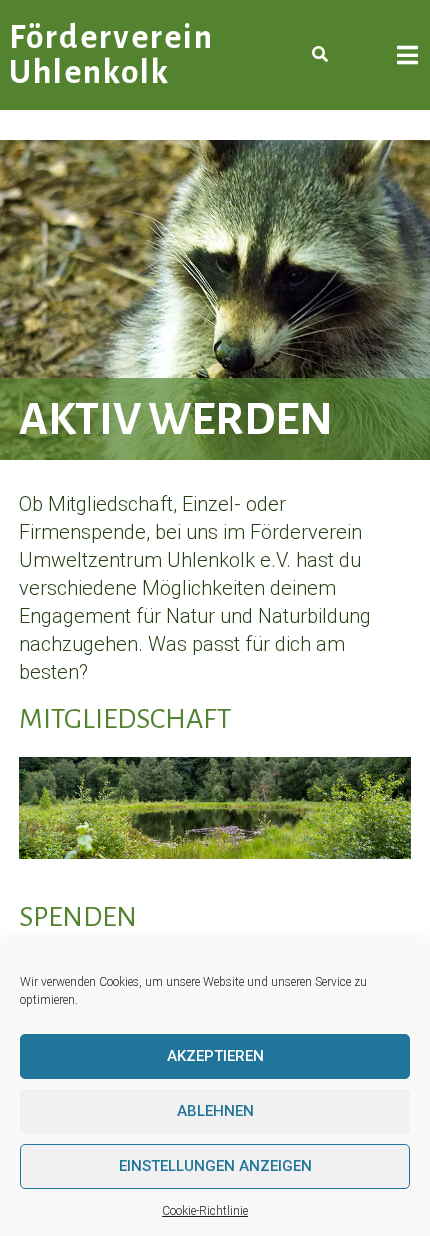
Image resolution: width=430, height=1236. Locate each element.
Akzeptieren (215, 1056)
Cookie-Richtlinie (205, 1211)
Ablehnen (215, 1111)
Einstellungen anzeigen (215, 1166)
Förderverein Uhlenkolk (111, 55)
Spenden (78, 917)
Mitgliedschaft (125, 719)
